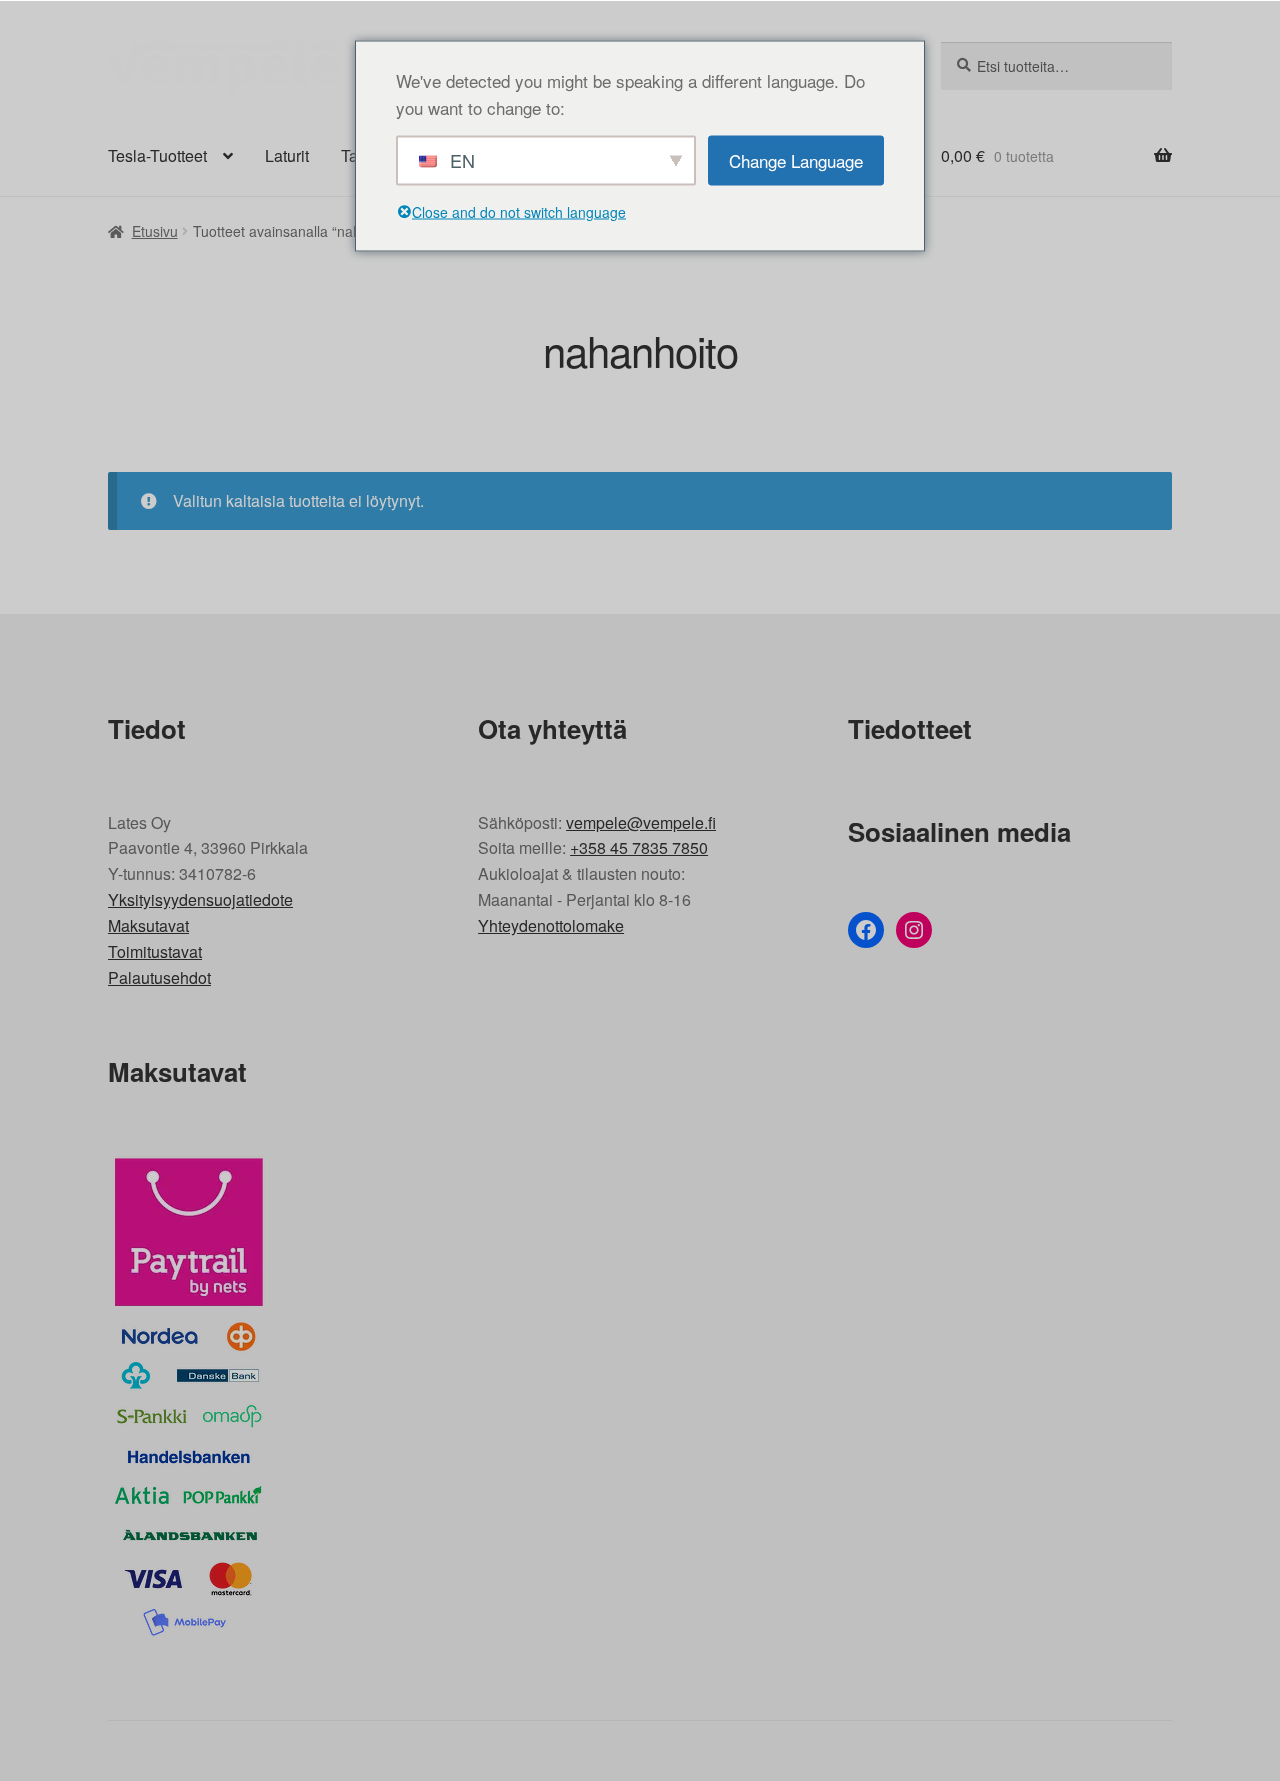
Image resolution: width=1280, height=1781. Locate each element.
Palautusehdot (159, 977)
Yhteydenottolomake (551, 925)
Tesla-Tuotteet (157, 155)
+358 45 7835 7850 (639, 847)
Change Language (796, 159)
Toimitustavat (155, 951)
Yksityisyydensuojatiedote (200, 899)
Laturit (287, 155)
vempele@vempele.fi (641, 822)
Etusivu (155, 231)
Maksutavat (148, 925)
